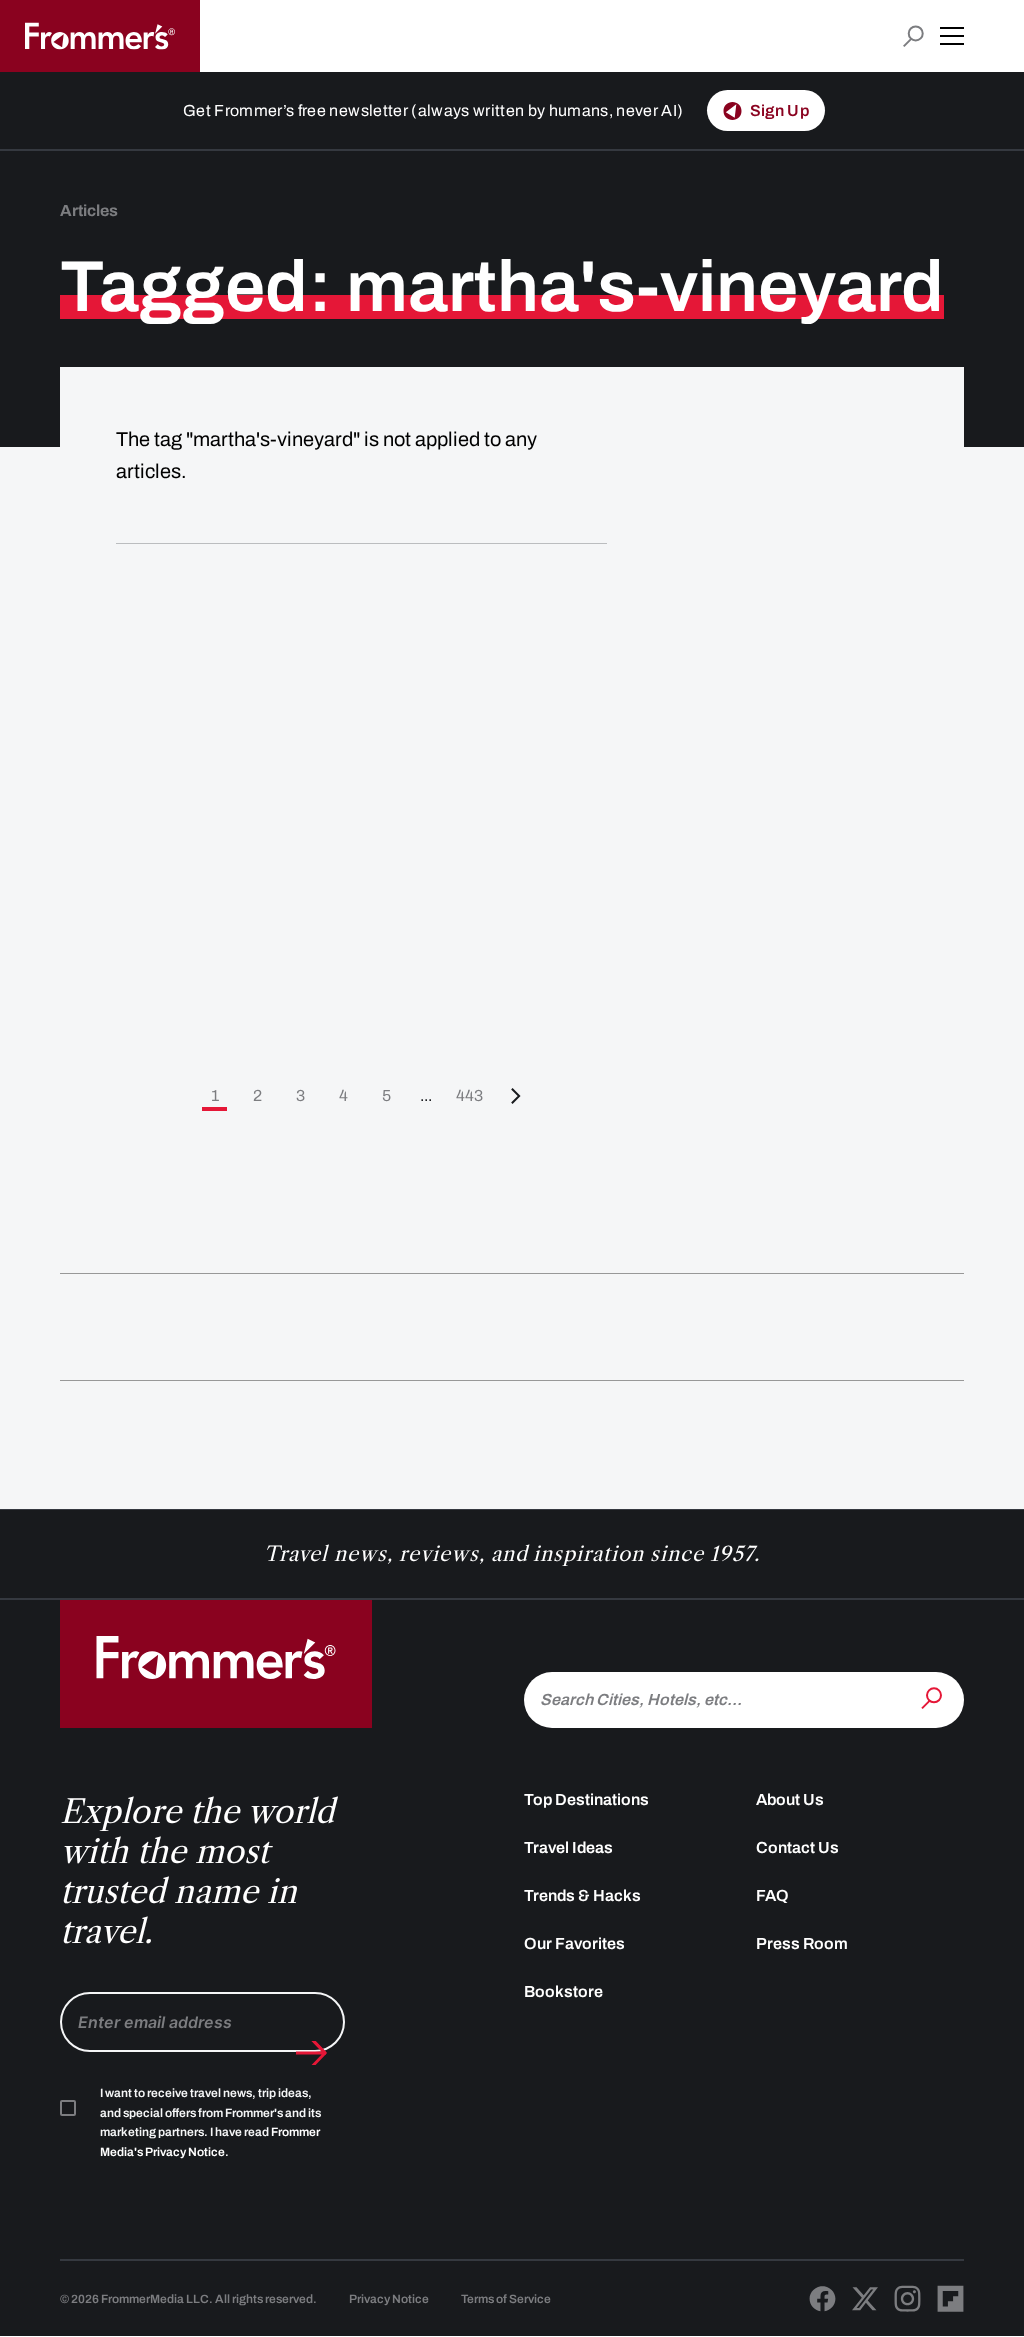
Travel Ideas (568, 1847)
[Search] (934, 1698)
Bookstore (563, 1991)
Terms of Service (506, 2299)
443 (469, 1095)
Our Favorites (574, 1943)
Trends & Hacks (582, 1895)
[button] (952, 36)
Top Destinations (586, 1799)
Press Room (802, 1943)
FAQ (772, 1895)
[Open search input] (913, 36)
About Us (790, 1799)
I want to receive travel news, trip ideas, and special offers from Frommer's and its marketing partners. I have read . (210, 2123)
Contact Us (797, 1847)
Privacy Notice (389, 2299)
